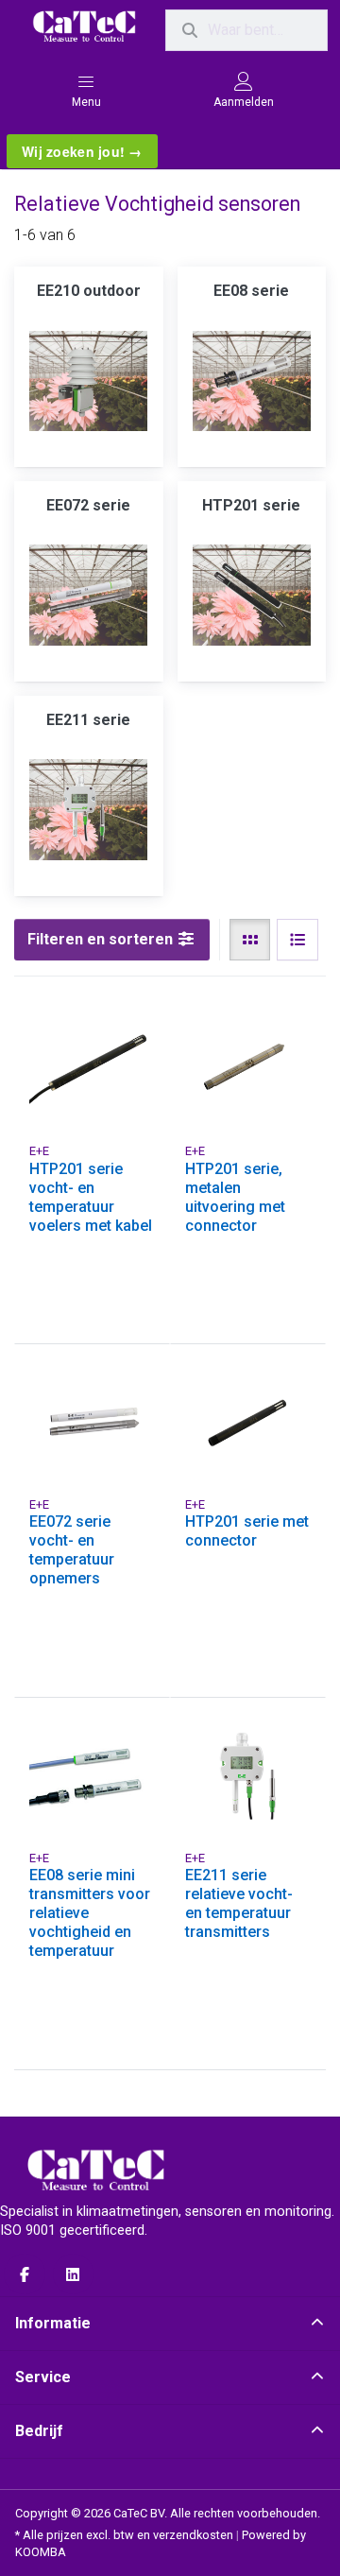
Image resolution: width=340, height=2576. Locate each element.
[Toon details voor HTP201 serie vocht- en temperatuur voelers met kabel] (92, 1070)
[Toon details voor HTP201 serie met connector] (248, 1422)
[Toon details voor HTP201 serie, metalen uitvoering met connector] (248, 1070)
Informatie (53, 2323)
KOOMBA (41, 2552)
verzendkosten (193, 2535)
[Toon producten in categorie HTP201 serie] (252, 596)
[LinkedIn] (74, 2274)
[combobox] (246, 30)
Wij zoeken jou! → (82, 151)
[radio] (250, 940)
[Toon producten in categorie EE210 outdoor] (89, 381)
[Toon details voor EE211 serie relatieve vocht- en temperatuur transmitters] (248, 1776)
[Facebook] (25, 2274)
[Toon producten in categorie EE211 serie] (89, 810)
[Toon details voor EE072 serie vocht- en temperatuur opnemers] (92, 1422)
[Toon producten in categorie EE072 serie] (89, 596)
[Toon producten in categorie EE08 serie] (252, 381)
